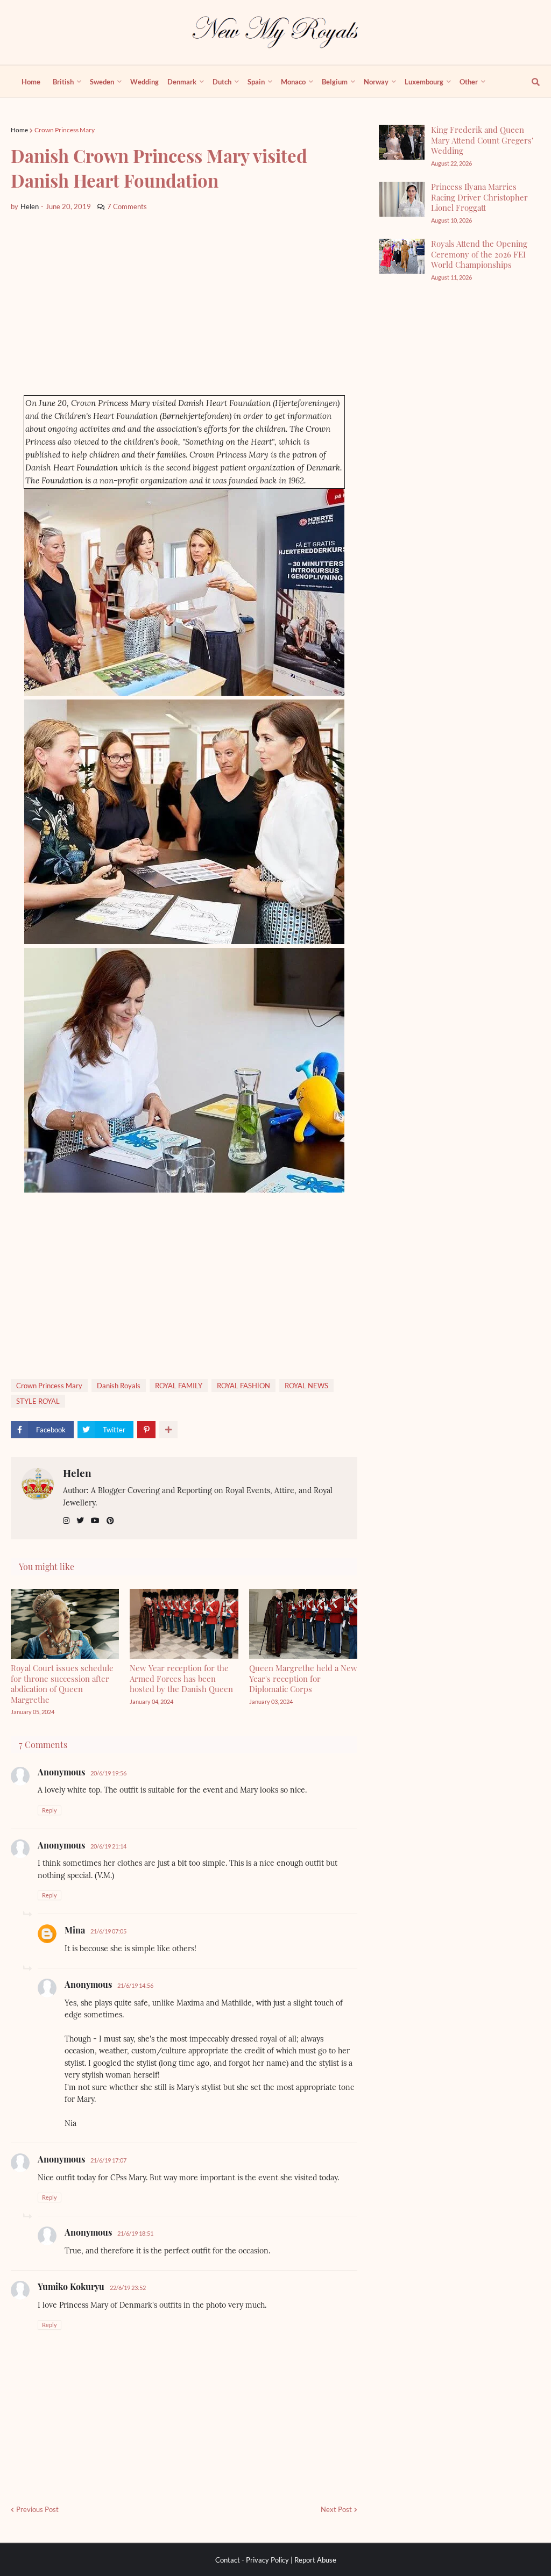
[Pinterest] (146, 1430)
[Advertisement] (184, 304)
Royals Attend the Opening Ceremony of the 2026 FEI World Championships (479, 254)
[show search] (529, 82)
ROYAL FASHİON (243, 1386)
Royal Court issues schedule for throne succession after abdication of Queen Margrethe (62, 1684)
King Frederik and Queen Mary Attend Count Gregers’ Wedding (482, 140)
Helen (77, 1473)
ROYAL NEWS (306, 1386)
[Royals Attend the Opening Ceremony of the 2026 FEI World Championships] (402, 256)
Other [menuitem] (469, 82)
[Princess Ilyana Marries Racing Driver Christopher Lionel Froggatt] (402, 199)
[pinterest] (110, 1521)
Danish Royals (119, 1386)
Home (19, 130)
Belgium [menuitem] (335, 82)
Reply (50, 1810)
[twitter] (80, 1521)
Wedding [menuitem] (144, 82)
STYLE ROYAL (38, 1401)
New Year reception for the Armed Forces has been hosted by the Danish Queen (181, 1678)
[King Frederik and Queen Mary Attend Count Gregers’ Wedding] (402, 142)
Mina (75, 1930)
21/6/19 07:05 (108, 1931)
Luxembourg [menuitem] (424, 82)
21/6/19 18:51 (135, 2233)
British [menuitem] (63, 82)
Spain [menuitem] (256, 82)
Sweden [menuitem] (102, 82)
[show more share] (168, 1430)
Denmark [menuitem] (182, 82)
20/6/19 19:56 (108, 1773)
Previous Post (37, 2509)
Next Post (336, 2509)
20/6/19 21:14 (108, 1846)
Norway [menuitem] (376, 82)
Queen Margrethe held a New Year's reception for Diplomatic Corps (303, 1678)
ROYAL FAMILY (179, 1386)
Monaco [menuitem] (293, 82)
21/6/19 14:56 (135, 1985)
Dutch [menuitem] (222, 82)
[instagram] (66, 1521)
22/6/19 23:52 (128, 2288)
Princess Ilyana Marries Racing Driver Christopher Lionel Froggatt (479, 197)
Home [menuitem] (31, 82)
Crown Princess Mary (65, 130)
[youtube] (95, 1521)
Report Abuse (315, 2560)
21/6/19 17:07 (108, 2160)
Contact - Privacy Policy (252, 2560)
